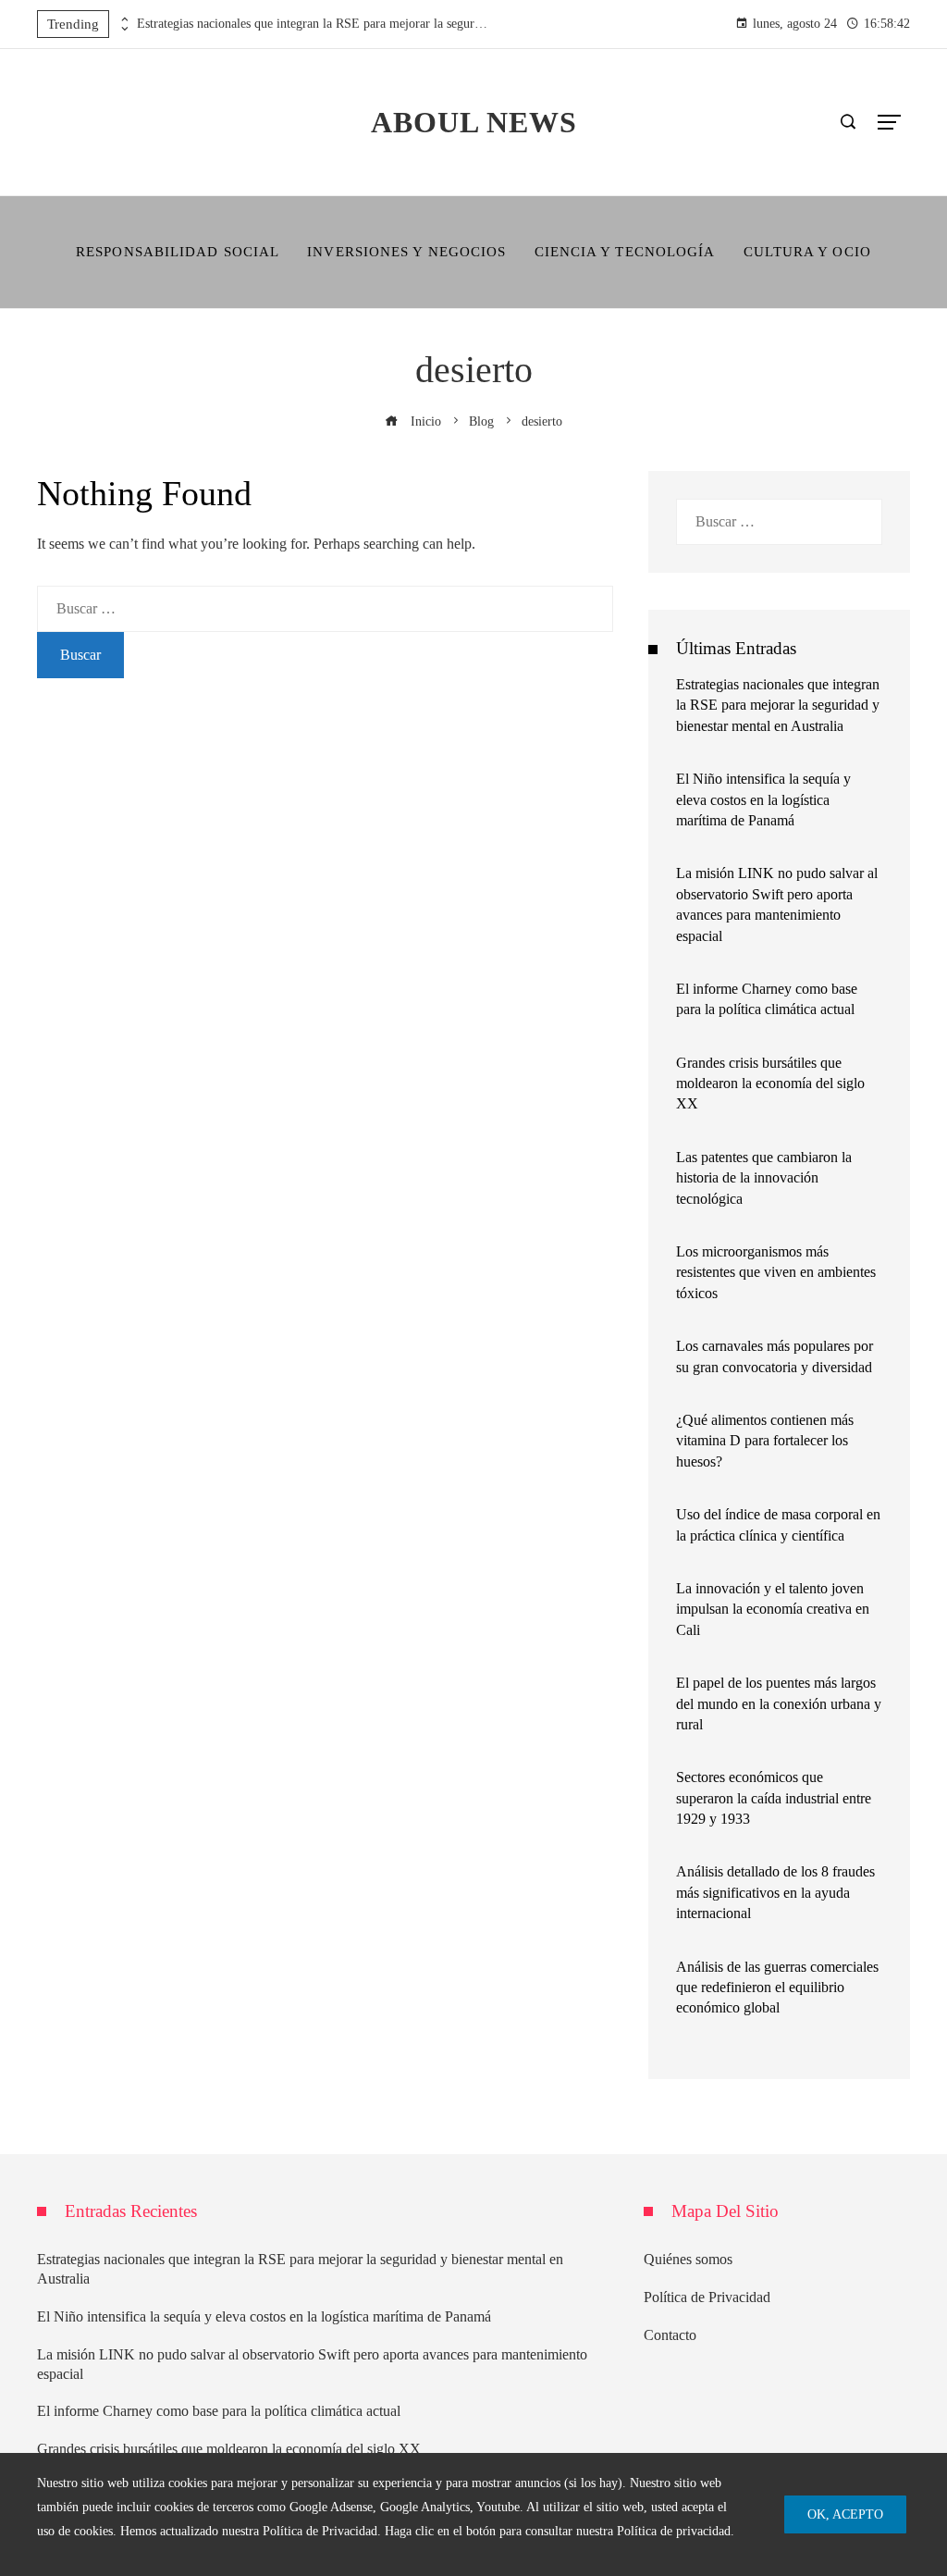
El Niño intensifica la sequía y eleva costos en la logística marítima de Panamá (763, 799)
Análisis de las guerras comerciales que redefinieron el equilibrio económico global (777, 1988)
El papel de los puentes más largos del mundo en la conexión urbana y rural (779, 1703)
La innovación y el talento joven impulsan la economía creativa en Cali (773, 1609)
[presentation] (123, 19)
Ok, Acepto (845, 2514)
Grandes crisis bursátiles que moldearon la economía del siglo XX (770, 1084)
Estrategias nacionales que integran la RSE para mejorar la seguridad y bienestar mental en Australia (313, 24)
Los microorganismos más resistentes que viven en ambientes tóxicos (776, 1272)
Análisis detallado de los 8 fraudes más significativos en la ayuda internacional (775, 1892)
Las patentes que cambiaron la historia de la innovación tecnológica (764, 1178)
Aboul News (474, 122)
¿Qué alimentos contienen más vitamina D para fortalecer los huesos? (765, 1441)
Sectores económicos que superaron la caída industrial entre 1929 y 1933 (774, 1798)
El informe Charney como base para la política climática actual (219, 2411)
